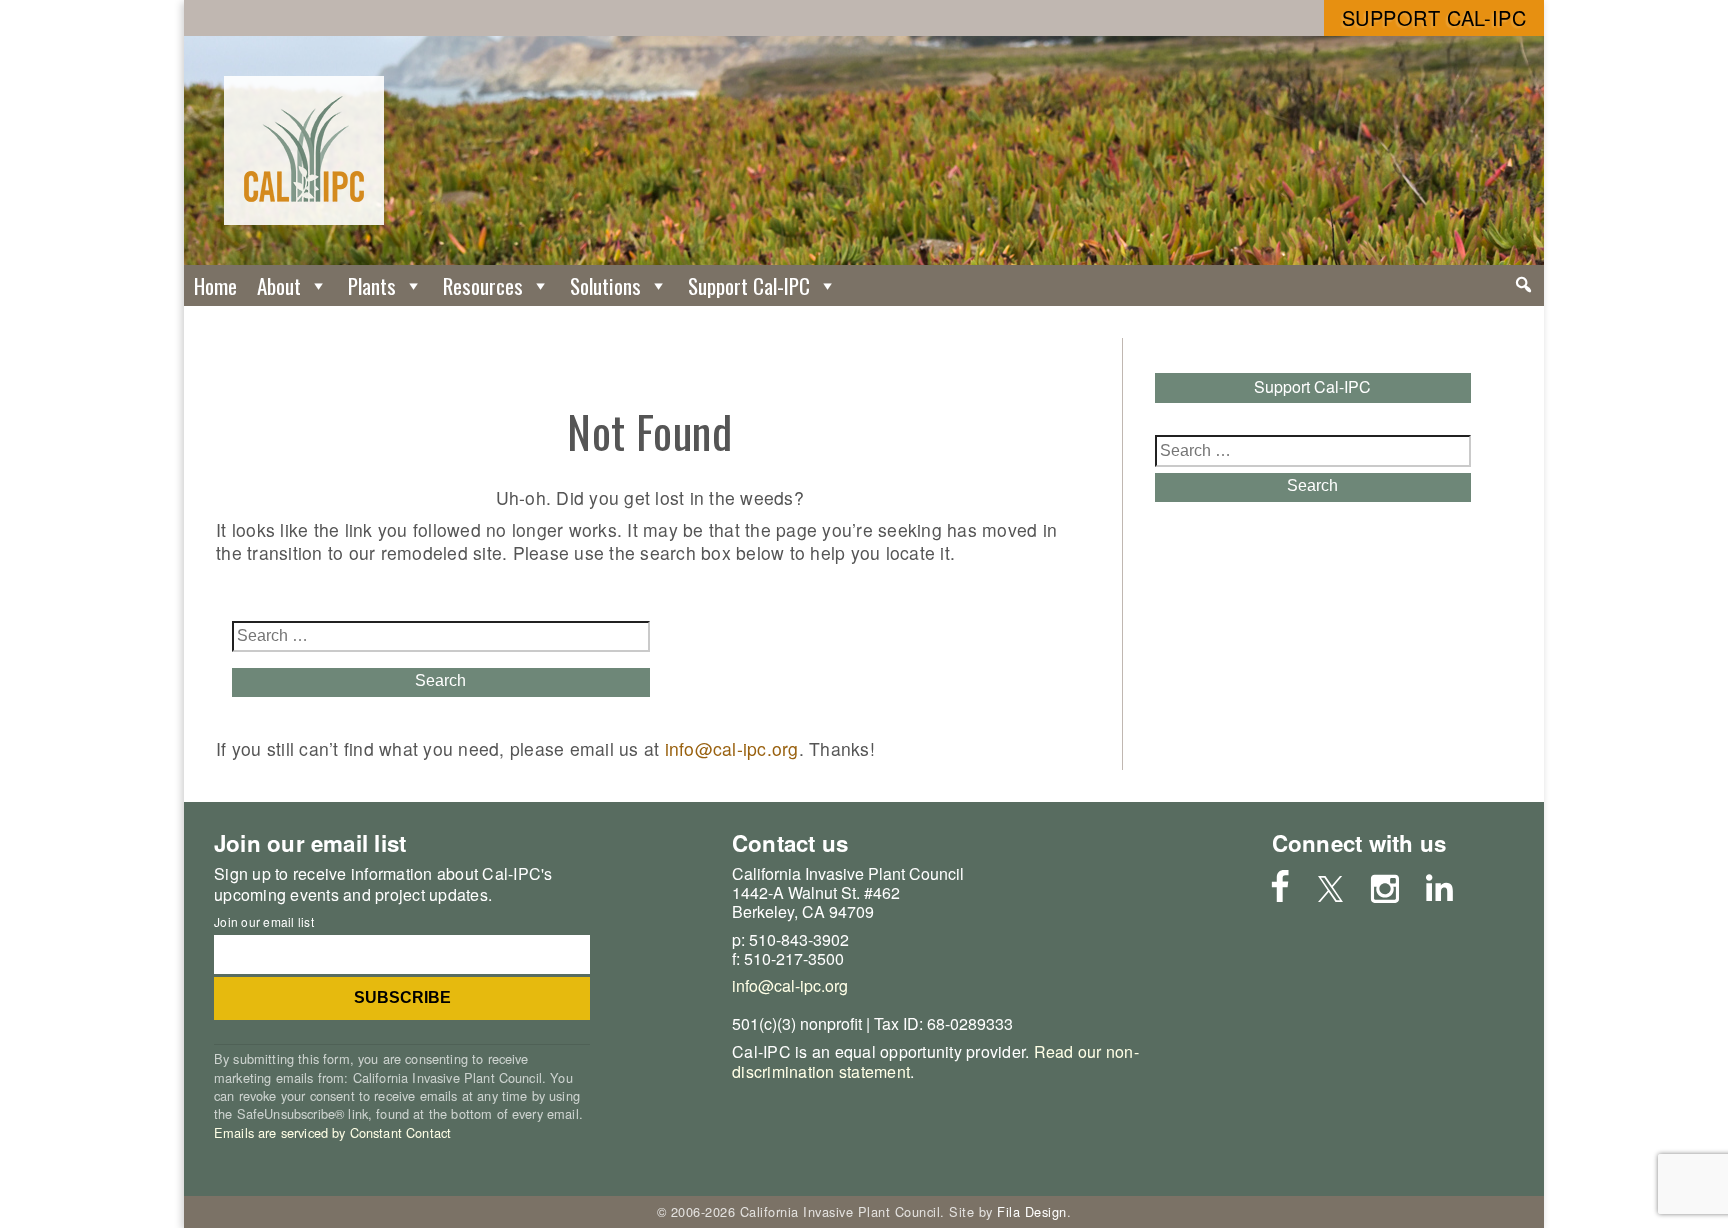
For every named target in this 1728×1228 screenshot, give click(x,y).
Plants (372, 285)
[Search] (1523, 285)
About (279, 285)
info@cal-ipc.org (732, 748)
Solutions (605, 285)
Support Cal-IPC (1434, 17)
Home (215, 285)
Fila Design (1032, 1211)
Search (440, 680)
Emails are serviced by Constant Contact (332, 1132)
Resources (483, 285)
